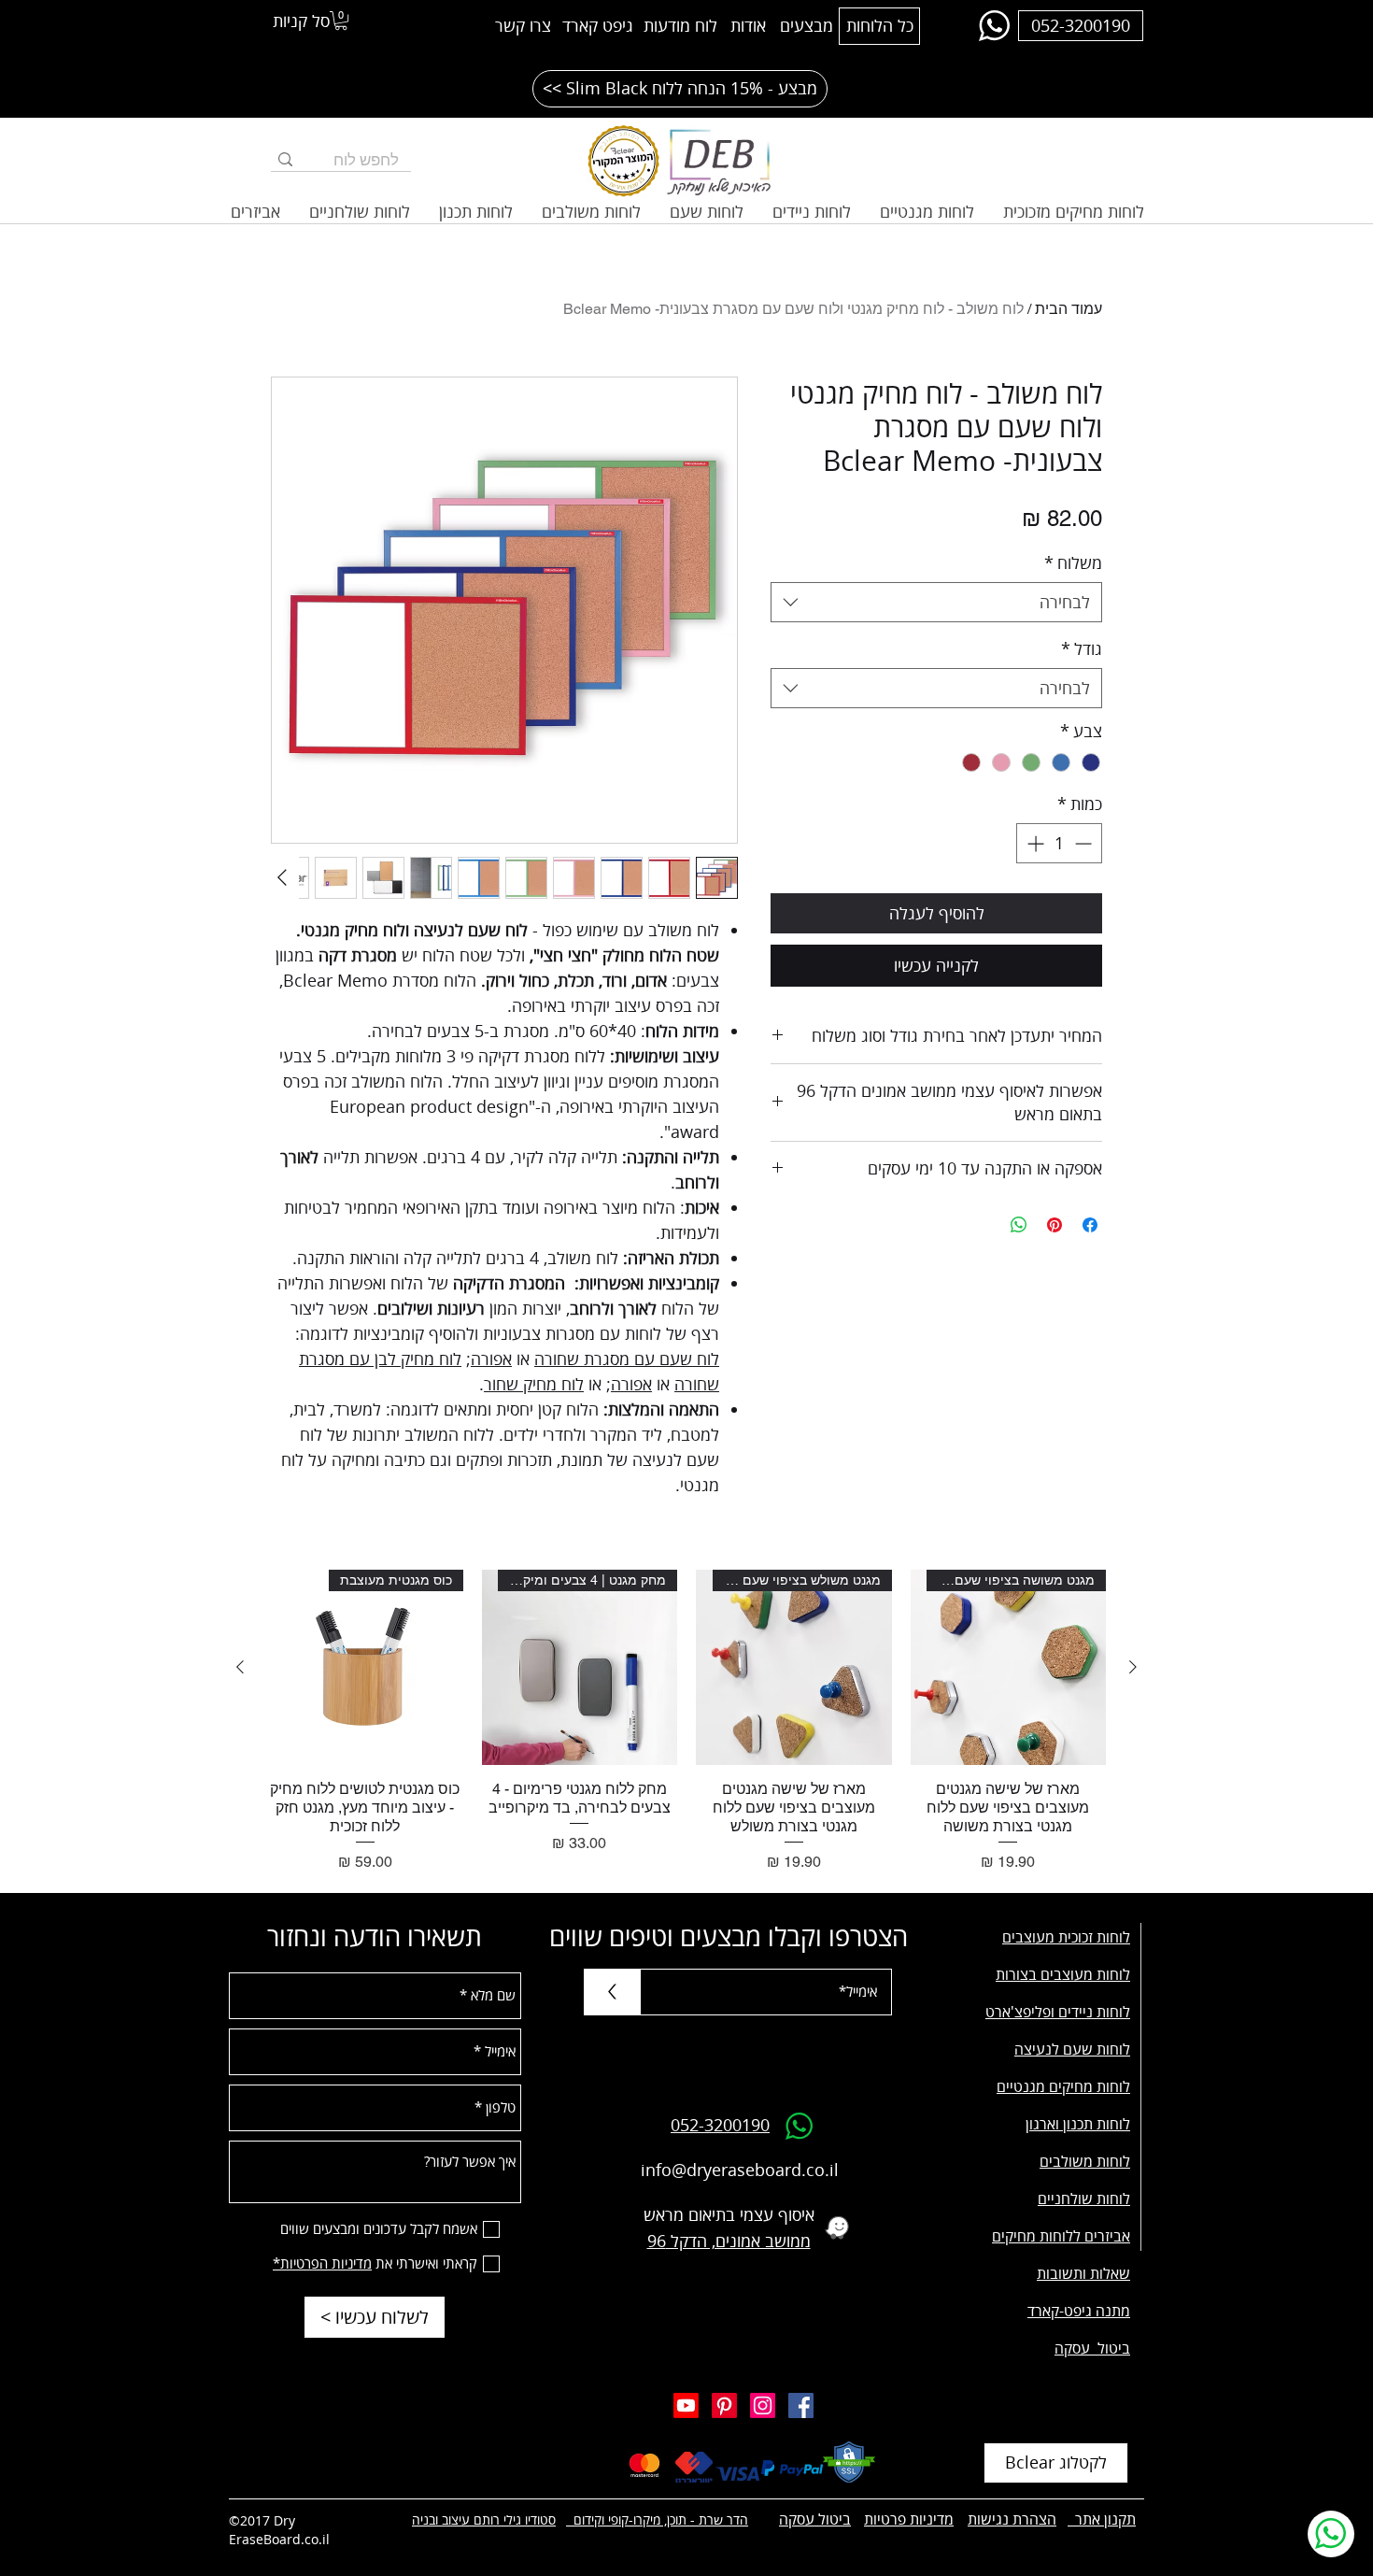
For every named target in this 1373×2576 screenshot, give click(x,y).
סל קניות (301, 21)
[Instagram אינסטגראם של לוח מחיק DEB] (763, 2405)
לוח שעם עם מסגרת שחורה (627, 1359)
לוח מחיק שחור (534, 1384)
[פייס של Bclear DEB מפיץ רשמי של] (801, 2405)
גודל (1082, 648)
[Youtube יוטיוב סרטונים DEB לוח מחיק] (686, 2405)
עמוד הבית (1069, 309)
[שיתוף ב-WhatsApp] (1019, 1225)
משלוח (1073, 562)
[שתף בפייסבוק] (1090, 1225)
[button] (341, 21)
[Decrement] (1085, 843)
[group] (686, 1722)
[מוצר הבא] (240, 1667)
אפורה (491, 1359)
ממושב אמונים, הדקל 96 (729, 2241)
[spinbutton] (1059, 843)
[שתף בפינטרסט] (1055, 1225)
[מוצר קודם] (1133, 1667)
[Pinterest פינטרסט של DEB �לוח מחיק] (724, 2405)
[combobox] (936, 602)
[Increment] (1033, 843)
